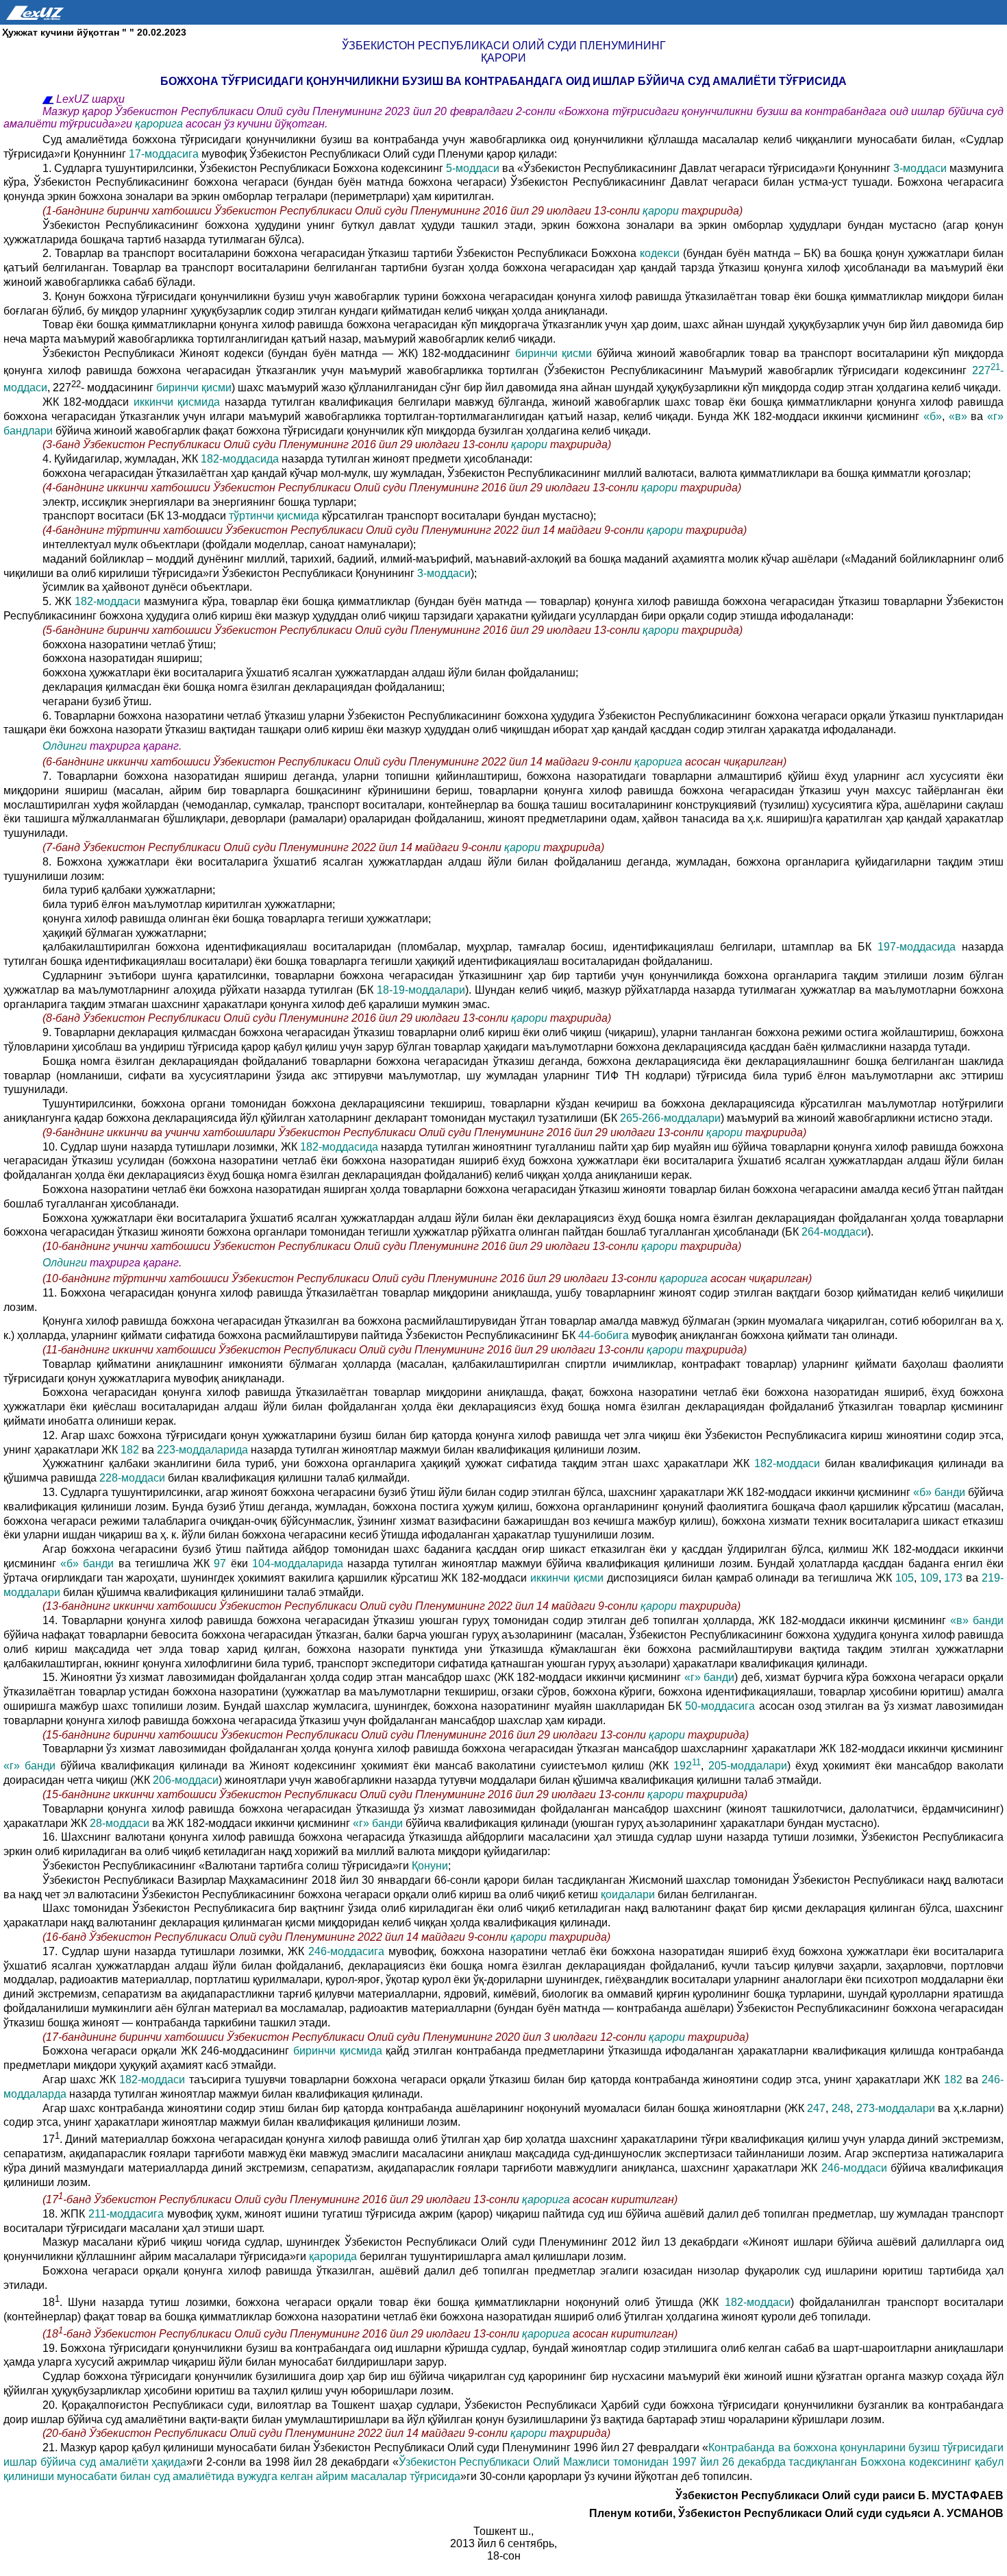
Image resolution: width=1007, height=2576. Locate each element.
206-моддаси (184, 1780)
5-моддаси (474, 168)
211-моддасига (126, 2214)
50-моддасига (722, 1706)
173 (953, 1578)
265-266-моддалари (670, 1118)
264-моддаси (834, 1232)
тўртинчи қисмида (274, 516)
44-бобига (605, 1335)
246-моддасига (348, 1951)
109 (929, 1578)
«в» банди (977, 1620)
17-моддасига (165, 154)
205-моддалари (748, 1766)
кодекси (661, 253)
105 (905, 1578)
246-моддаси (856, 2168)
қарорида (334, 2256)
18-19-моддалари (421, 990)
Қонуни (430, 1866)
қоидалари (629, 1894)
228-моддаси (132, 1478)
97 (220, 1563)
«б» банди (941, 1492)
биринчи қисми (556, 353)
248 (841, 2108)
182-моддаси (109, 601)
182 (130, 1450)
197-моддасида (920, 947)
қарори (662, 211)
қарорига (159, 124)
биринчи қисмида (339, 2051)
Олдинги (65, 746)
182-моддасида (241, 459)
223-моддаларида (204, 1450)
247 (816, 2108)
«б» (933, 416)
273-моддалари (897, 2108)
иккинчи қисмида (179, 402)
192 (687, 1766)
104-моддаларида (300, 1563)
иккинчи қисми (569, 1578)
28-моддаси (121, 1823)
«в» (958, 416)
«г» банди (710, 1677)
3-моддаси (921, 168)
